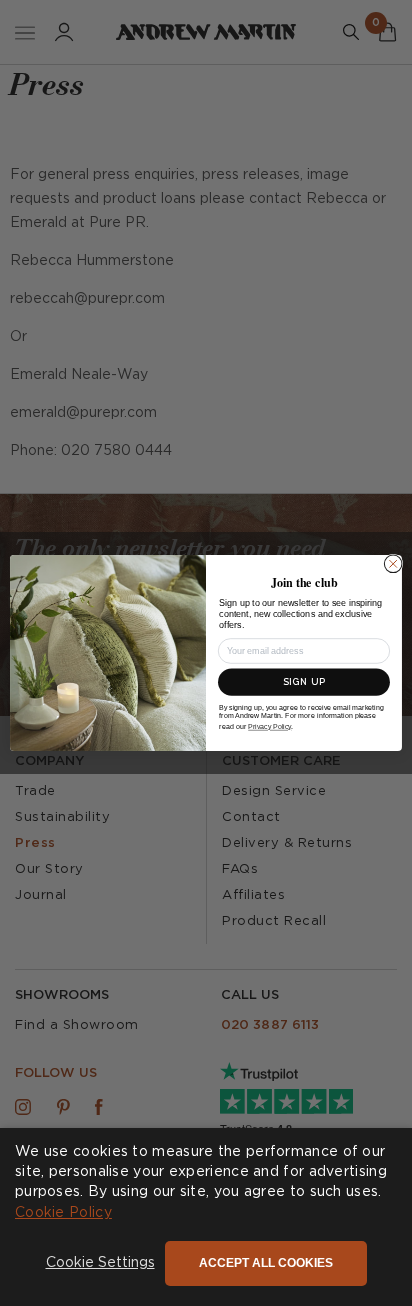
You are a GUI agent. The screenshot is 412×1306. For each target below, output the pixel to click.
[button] (100, 1264)
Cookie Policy (63, 1213)
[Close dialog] (393, 564)
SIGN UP (304, 682)
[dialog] (206, 1217)
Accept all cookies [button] (266, 1263)
